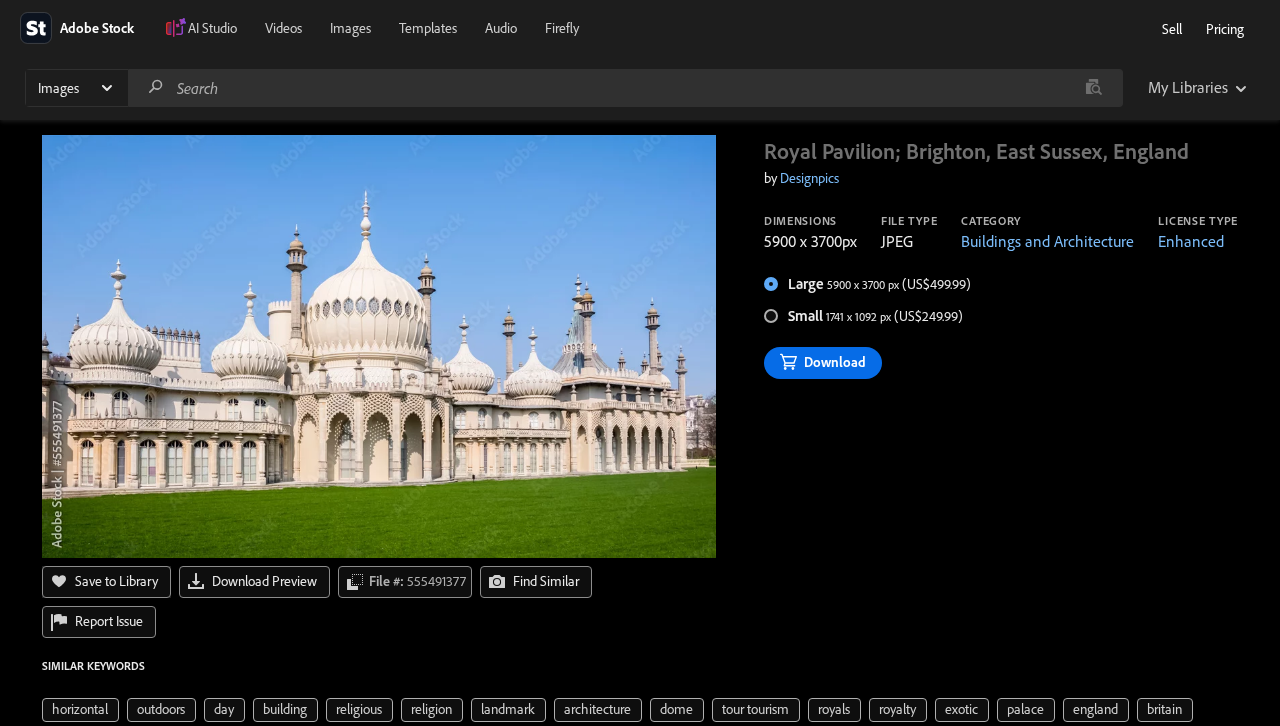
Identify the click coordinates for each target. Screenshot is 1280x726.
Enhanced (1191, 241)
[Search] (156, 87)
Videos (283, 28)
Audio (501, 28)
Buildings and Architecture (1047, 241)
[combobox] (625, 88)
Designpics (809, 178)
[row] (80, 710)
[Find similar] (1093, 88)
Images (350, 28)
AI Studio (212, 28)
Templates (428, 28)
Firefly (562, 28)
